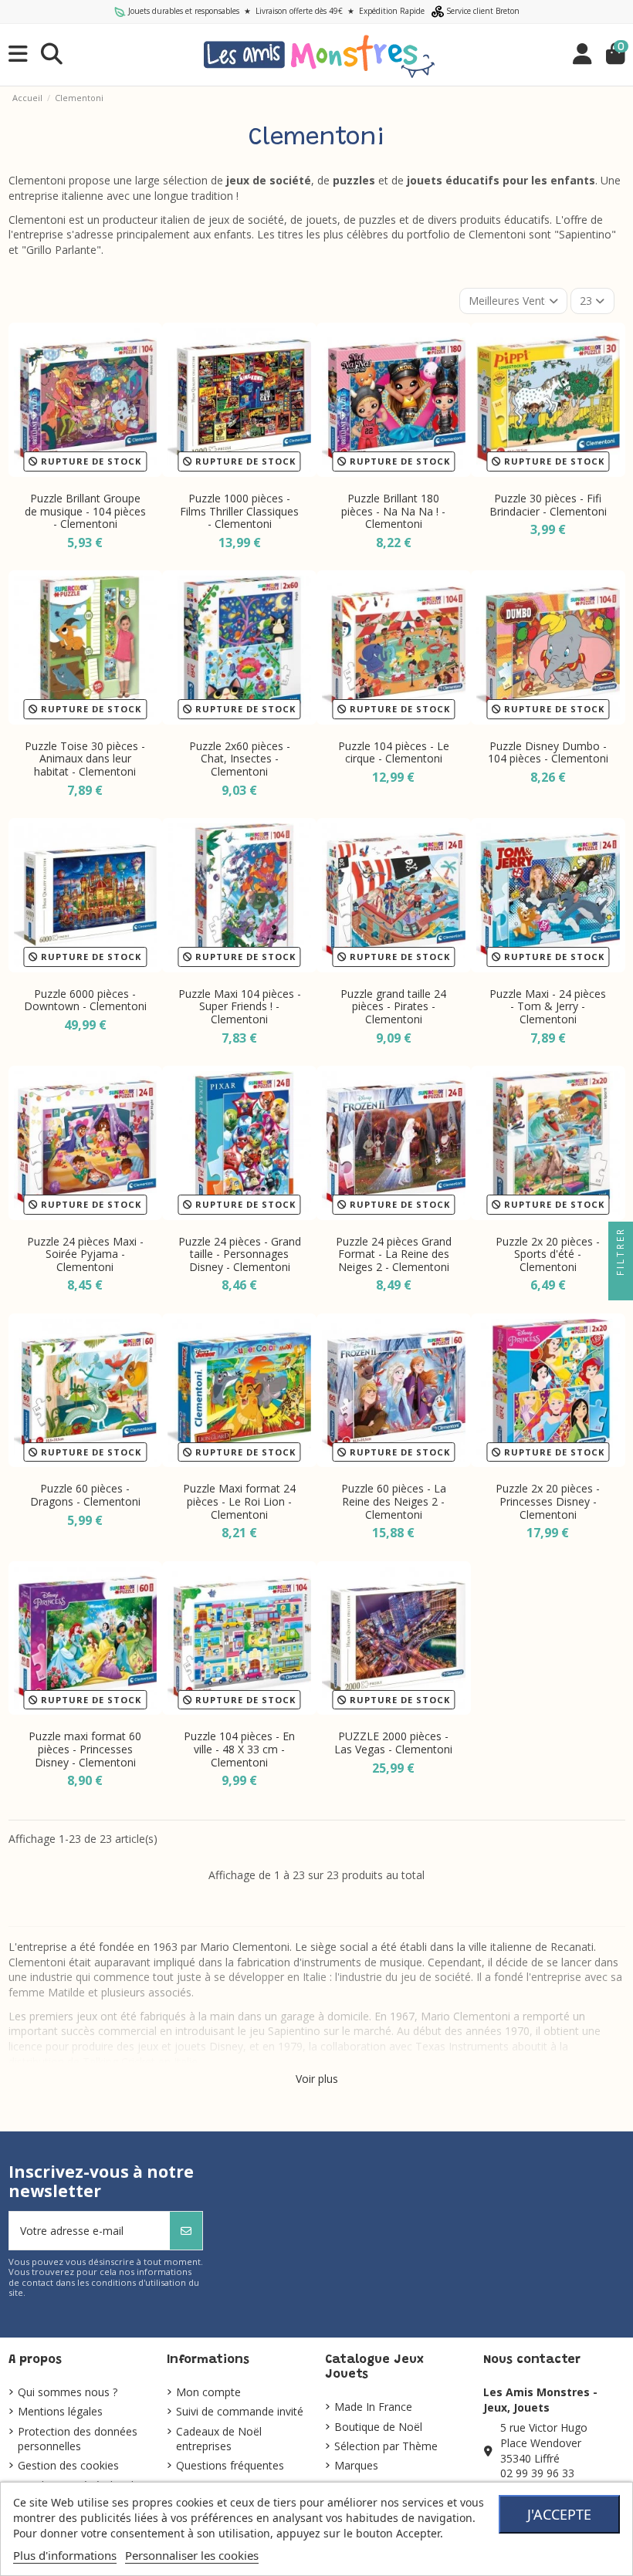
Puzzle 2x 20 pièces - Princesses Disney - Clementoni (548, 1501)
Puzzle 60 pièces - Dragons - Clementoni (85, 1495)
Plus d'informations (65, 2555)
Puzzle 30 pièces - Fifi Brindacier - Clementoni (548, 505)
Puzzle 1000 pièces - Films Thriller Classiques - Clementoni (239, 511)
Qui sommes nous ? (68, 2392)
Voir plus (317, 2079)
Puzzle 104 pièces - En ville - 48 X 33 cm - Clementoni (239, 1749)
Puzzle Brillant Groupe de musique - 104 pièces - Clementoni (85, 511)
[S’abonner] (186, 2231)
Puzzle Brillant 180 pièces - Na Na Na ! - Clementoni (393, 511)
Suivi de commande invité (240, 2411)
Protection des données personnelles (78, 2439)
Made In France (373, 2407)
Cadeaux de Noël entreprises (219, 2439)
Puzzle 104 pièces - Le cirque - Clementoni (394, 752)
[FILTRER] (621, 1288)
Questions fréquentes (230, 2465)
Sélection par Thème (386, 2446)
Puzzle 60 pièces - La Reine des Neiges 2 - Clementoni (394, 1501)
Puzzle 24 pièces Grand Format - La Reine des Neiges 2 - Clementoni (394, 1254)
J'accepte (559, 2514)
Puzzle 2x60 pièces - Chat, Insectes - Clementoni (240, 759)
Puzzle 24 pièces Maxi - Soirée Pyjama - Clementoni (85, 1254)
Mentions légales (60, 2411)
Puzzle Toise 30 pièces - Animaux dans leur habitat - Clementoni (85, 759)
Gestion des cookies (68, 2465)
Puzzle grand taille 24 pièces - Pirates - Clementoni (393, 1007)
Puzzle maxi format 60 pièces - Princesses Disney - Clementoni (85, 1749)
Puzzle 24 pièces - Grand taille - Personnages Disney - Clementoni (240, 1254)
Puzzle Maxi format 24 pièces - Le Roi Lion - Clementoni (239, 1501)
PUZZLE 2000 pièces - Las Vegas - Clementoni (393, 1743)
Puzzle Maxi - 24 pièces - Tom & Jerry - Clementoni (548, 1007)
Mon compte (208, 2392)
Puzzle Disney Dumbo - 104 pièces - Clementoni (548, 752)
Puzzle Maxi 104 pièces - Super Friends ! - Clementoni (240, 1007)
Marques (356, 2465)
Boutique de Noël (378, 2427)
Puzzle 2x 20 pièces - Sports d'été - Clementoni (548, 1254)
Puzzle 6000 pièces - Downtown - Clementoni (85, 1000)
